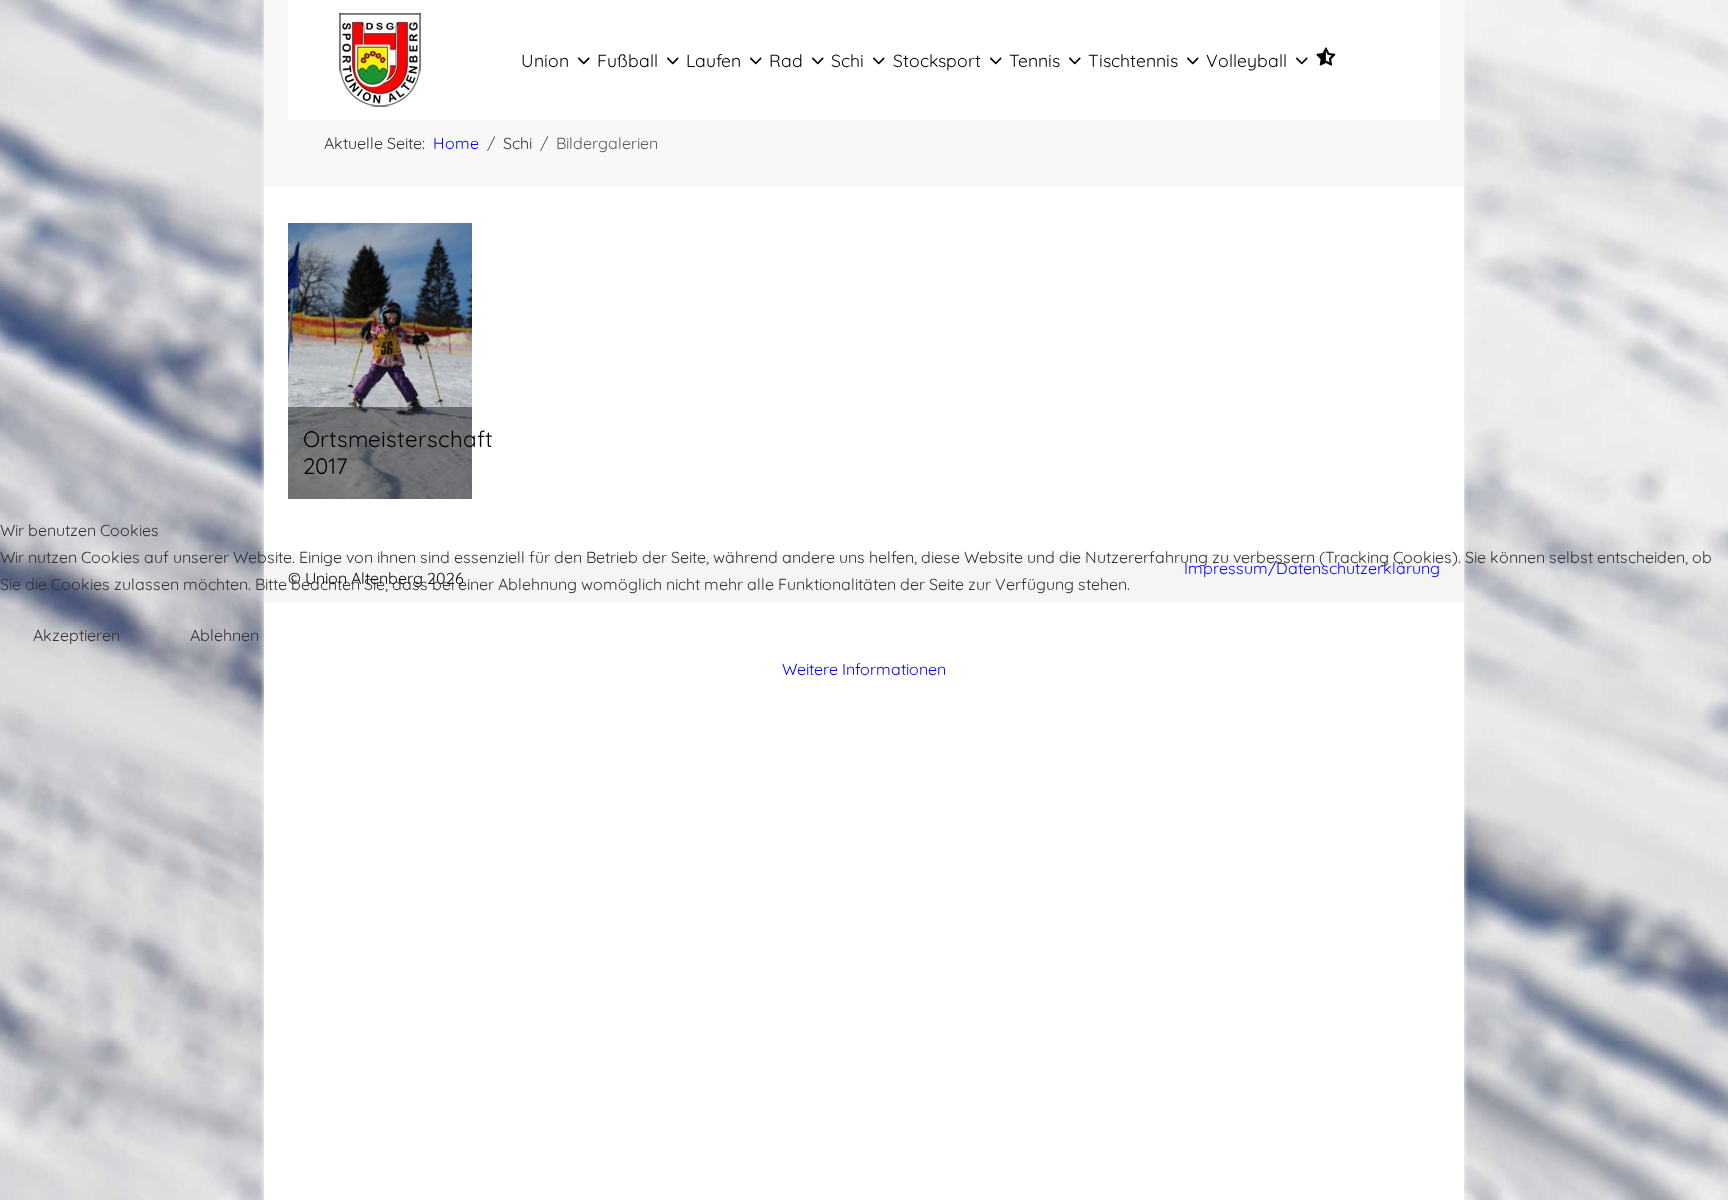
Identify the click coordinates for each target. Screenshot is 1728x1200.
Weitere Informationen (864, 669)
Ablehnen (224, 635)
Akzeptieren (76, 635)
